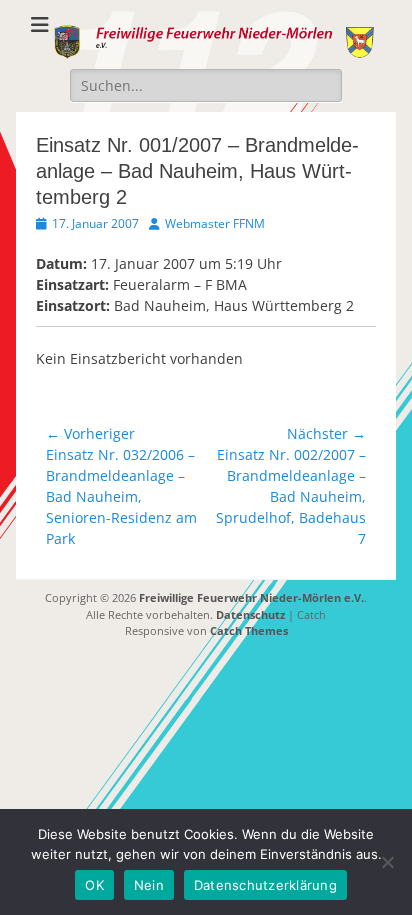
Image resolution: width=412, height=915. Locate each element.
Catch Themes (249, 630)
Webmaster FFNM (215, 223)
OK (94, 885)
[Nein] (387, 862)
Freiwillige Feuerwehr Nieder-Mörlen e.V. (251, 597)
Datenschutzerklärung (265, 885)
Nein (149, 885)
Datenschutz (250, 614)
